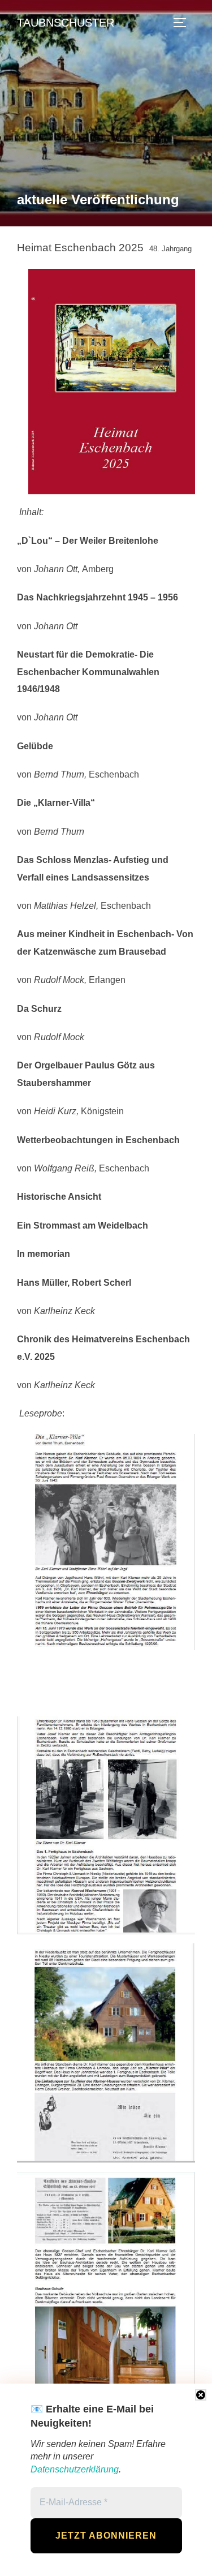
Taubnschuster (66, 23)
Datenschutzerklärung (75, 2469)
